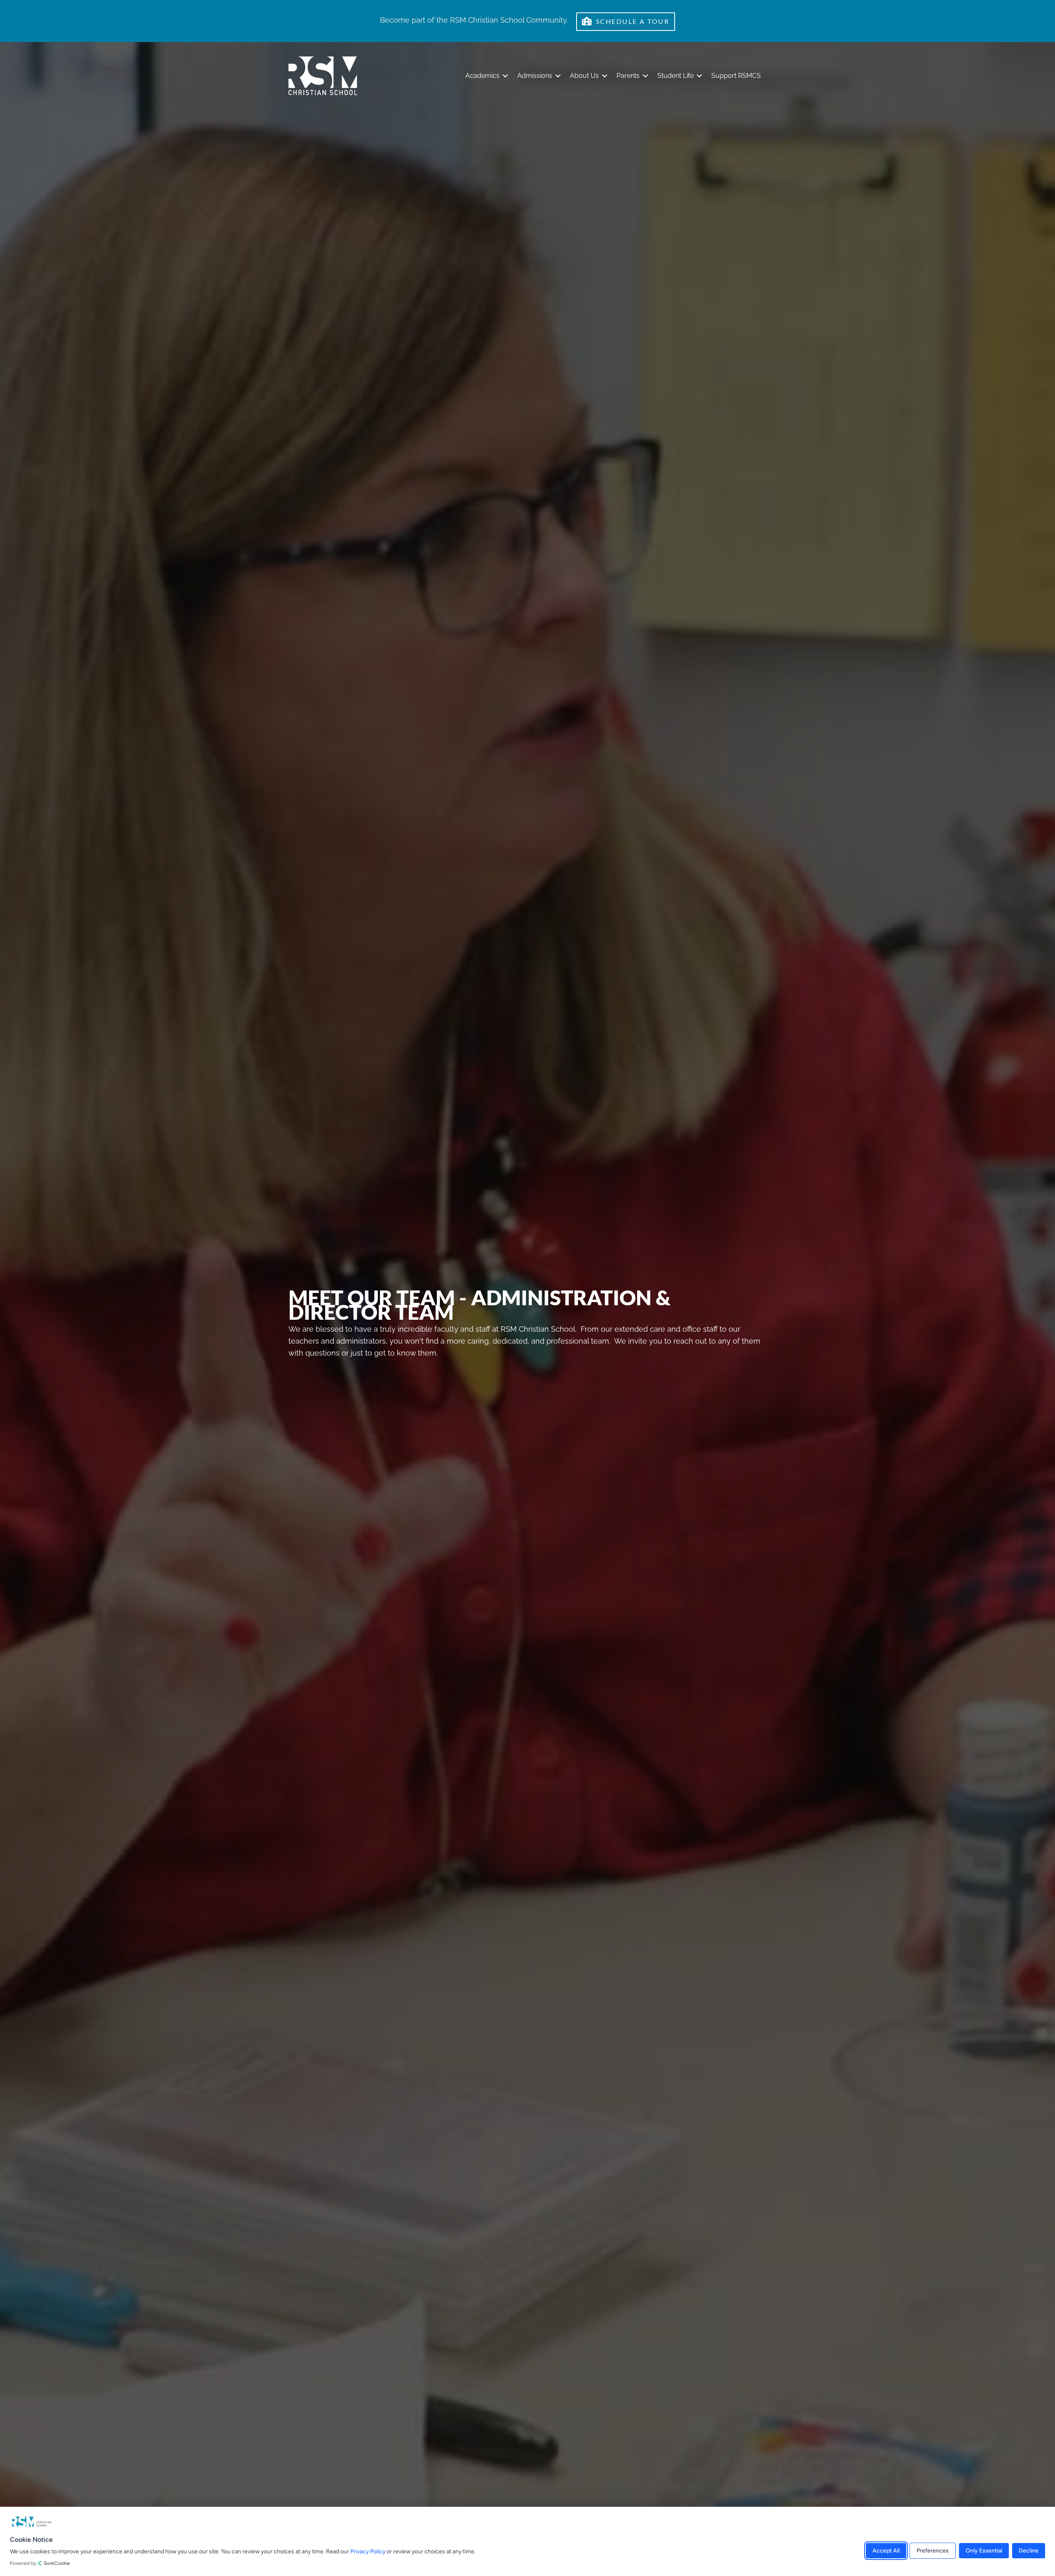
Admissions (535, 76)
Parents (628, 76)
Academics (482, 76)
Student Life (675, 76)
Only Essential (984, 2550)
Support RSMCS (736, 76)
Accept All (886, 2550)
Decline (1029, 2550)
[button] (505, 76)
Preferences (933, 2550)
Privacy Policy (368, 2551)
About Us (584, 76)
